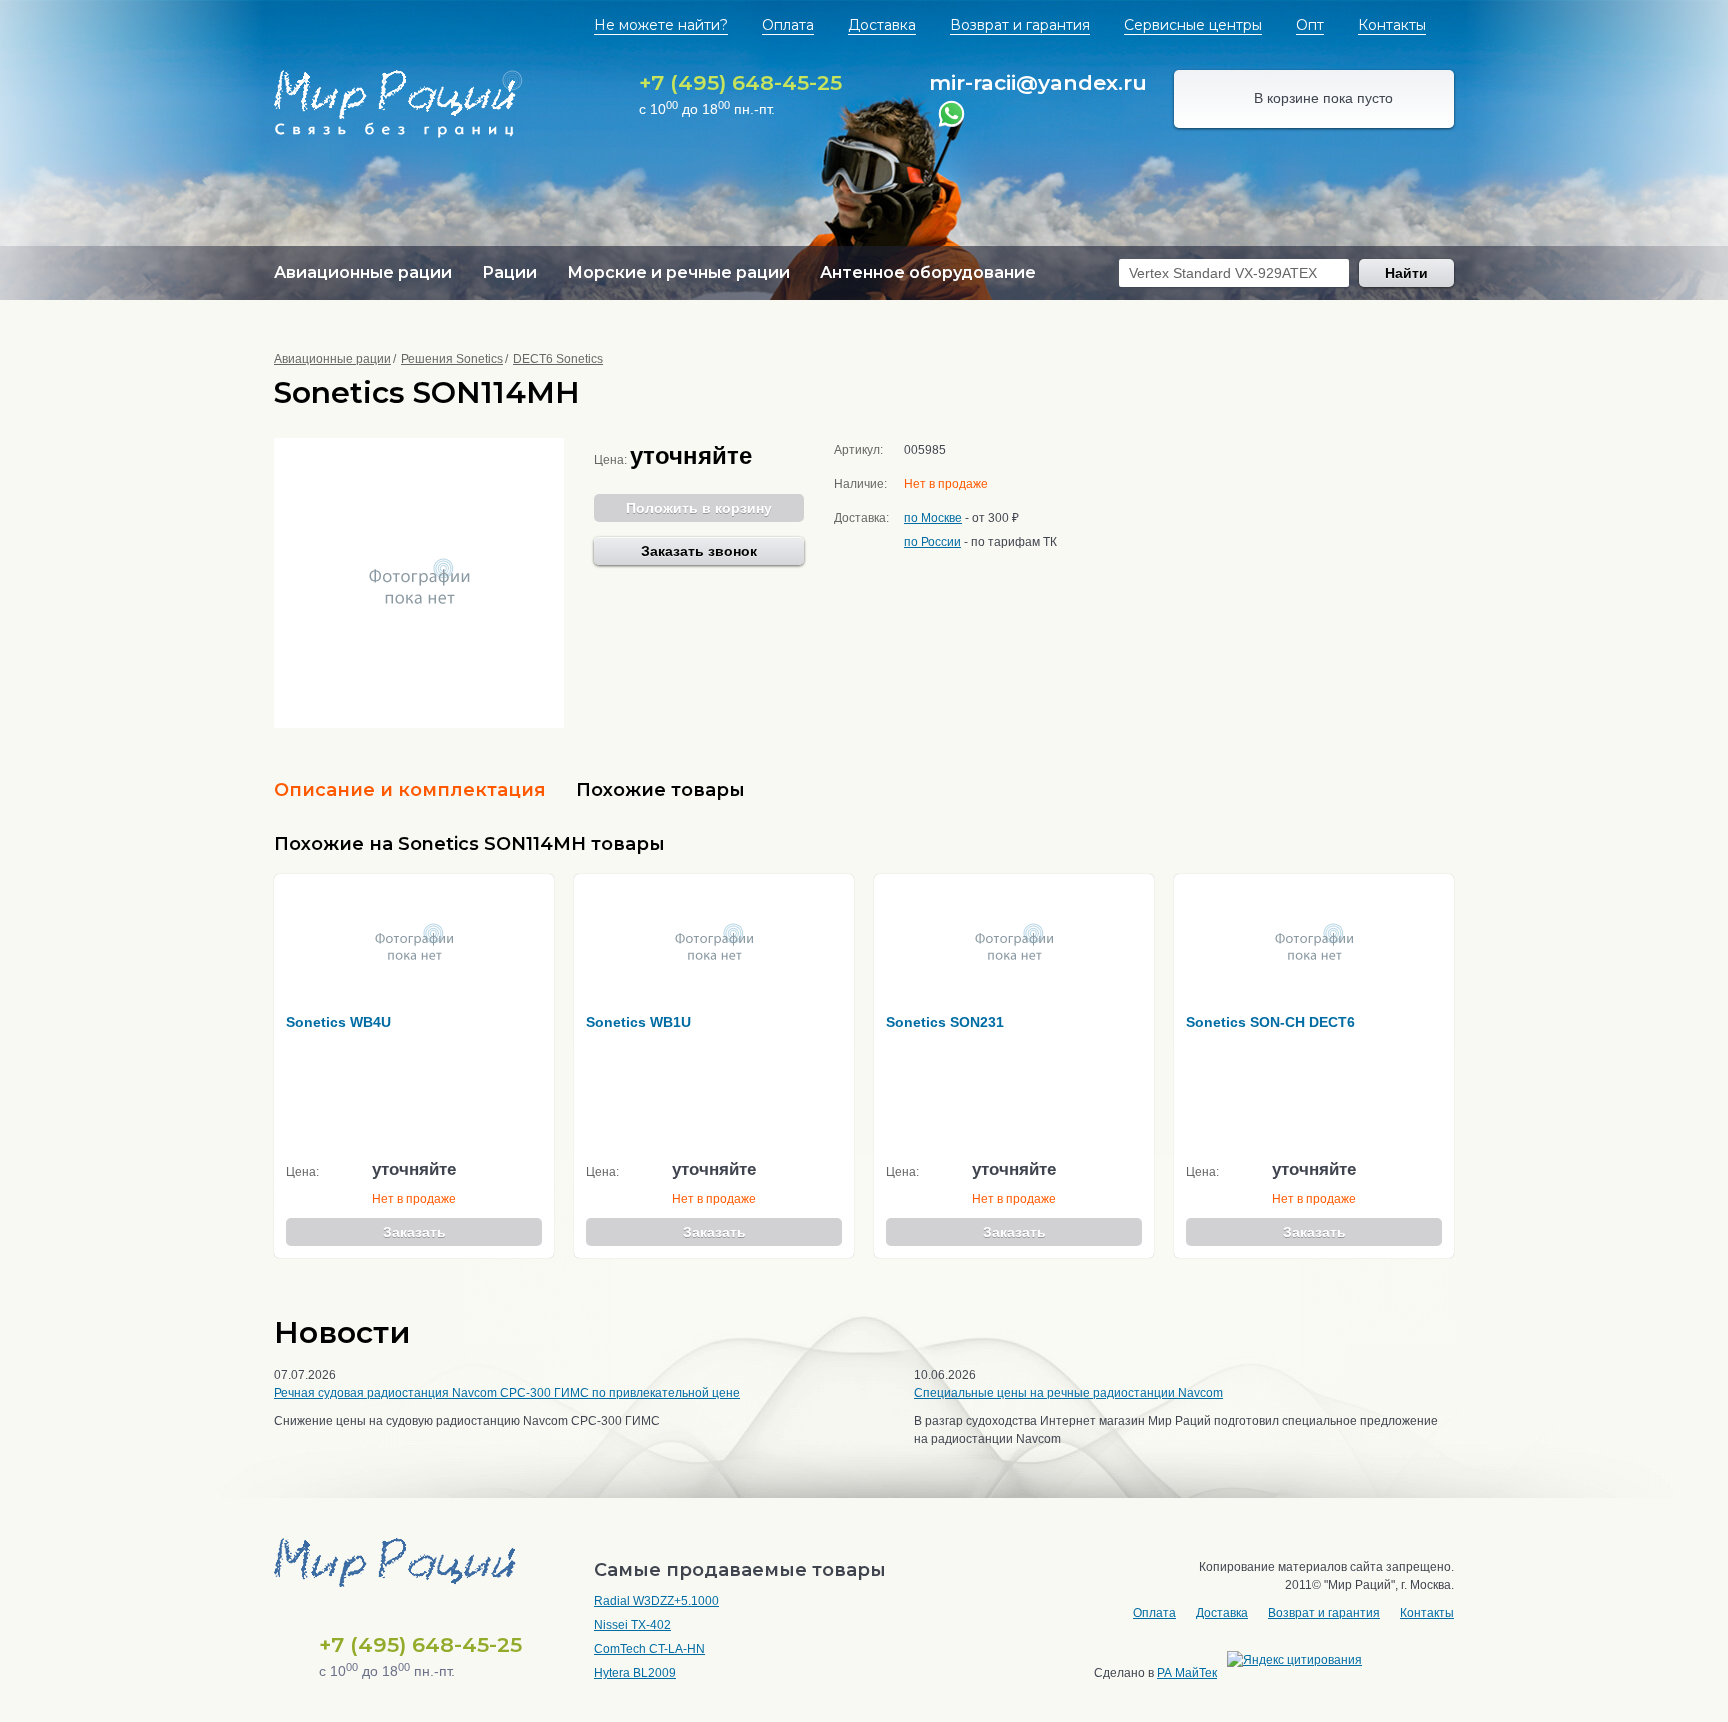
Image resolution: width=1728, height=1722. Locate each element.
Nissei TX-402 (632, 1625)
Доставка (882, 25)
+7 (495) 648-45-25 (740, 82)
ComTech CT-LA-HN (649, 1649)
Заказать (414, 1232)
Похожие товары (660, 790)
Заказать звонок (699, 551)
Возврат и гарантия (1020, 25)
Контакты (1392, 25)
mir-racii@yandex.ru (1038, 82)
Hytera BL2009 (635, 1673)
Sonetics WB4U (338, 1022)
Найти (1406, 273)
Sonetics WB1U (638, 1022)
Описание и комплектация (410, 790)
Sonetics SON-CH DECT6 (1270, 1022)
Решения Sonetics (452, 359)
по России (932, 542)
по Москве (933, 518)
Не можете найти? (661, 25)
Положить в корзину (699, 508)
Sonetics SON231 (945, 1022)
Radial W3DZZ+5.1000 (656, 1601)
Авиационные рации (332, 359)
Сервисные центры (1193, 25)
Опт (1310, 25)
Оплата (788, 25)
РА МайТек (1187, 1673)
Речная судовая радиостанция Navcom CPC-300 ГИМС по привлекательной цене (507, 1393)
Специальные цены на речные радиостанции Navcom (1068, 1393)
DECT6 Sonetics (558, 359)
